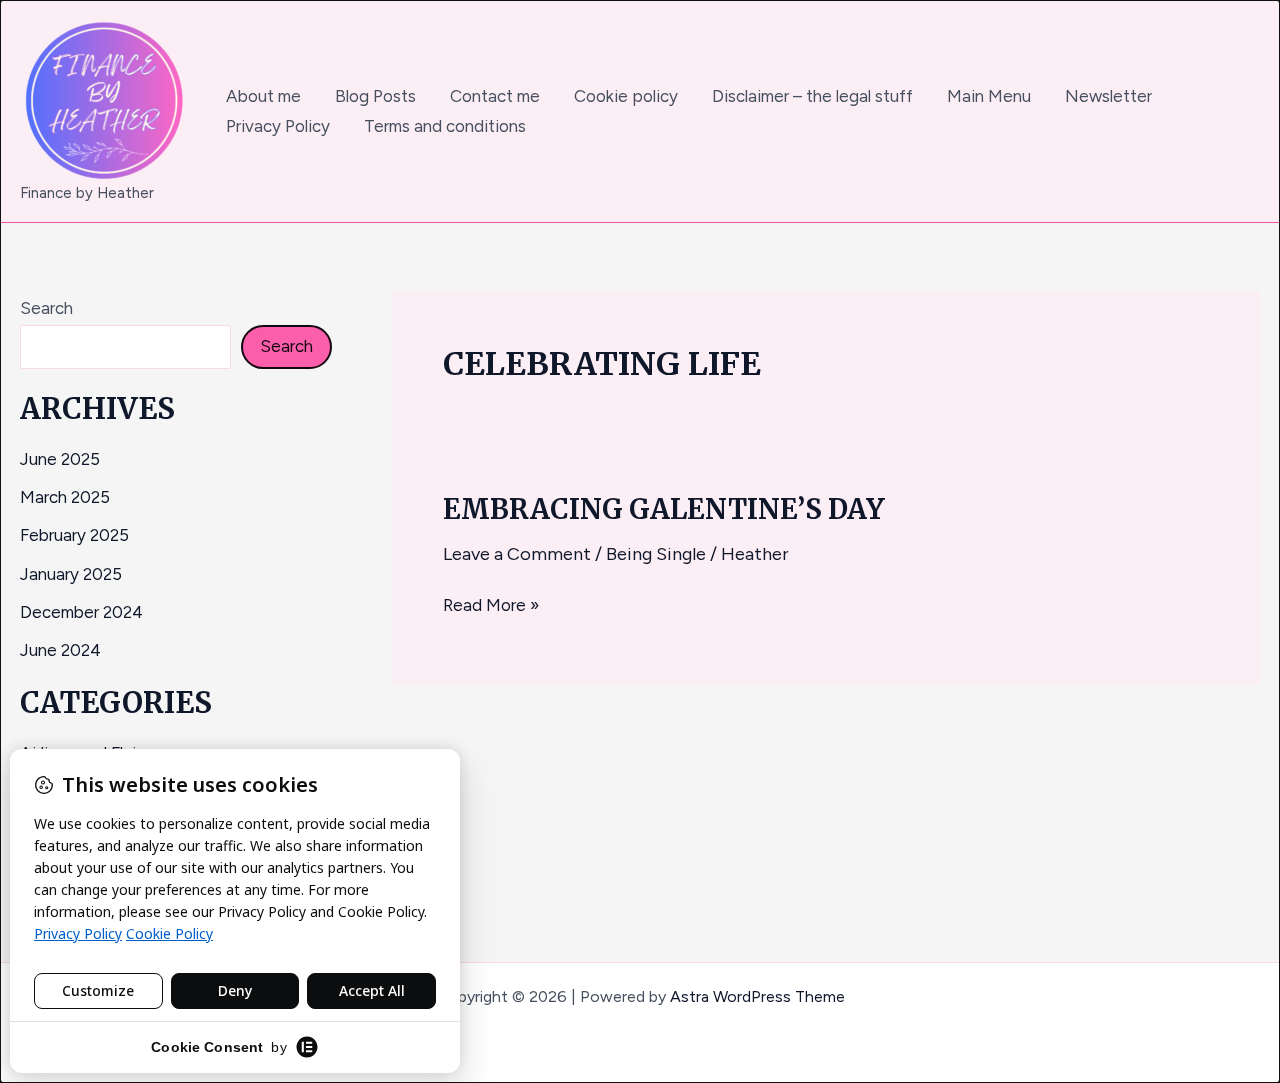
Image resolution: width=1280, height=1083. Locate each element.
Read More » (491, 603)
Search (46, 308)
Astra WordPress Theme (757, 996)
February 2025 (74, 535)
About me (263, 96)
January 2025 (71, 574)
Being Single (656, 554)
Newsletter (1108, 96)
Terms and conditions (445, 126)
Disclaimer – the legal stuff (812, 96)
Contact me (495, 96)
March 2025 (65, 497)
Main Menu (989, 96)
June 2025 (60, 459)
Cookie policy (626, 96)
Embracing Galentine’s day (664, 509)
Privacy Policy (278, 126)
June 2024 (60, 650)
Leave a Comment (517, 554)
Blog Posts (375, 96)
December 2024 (81, 612)
